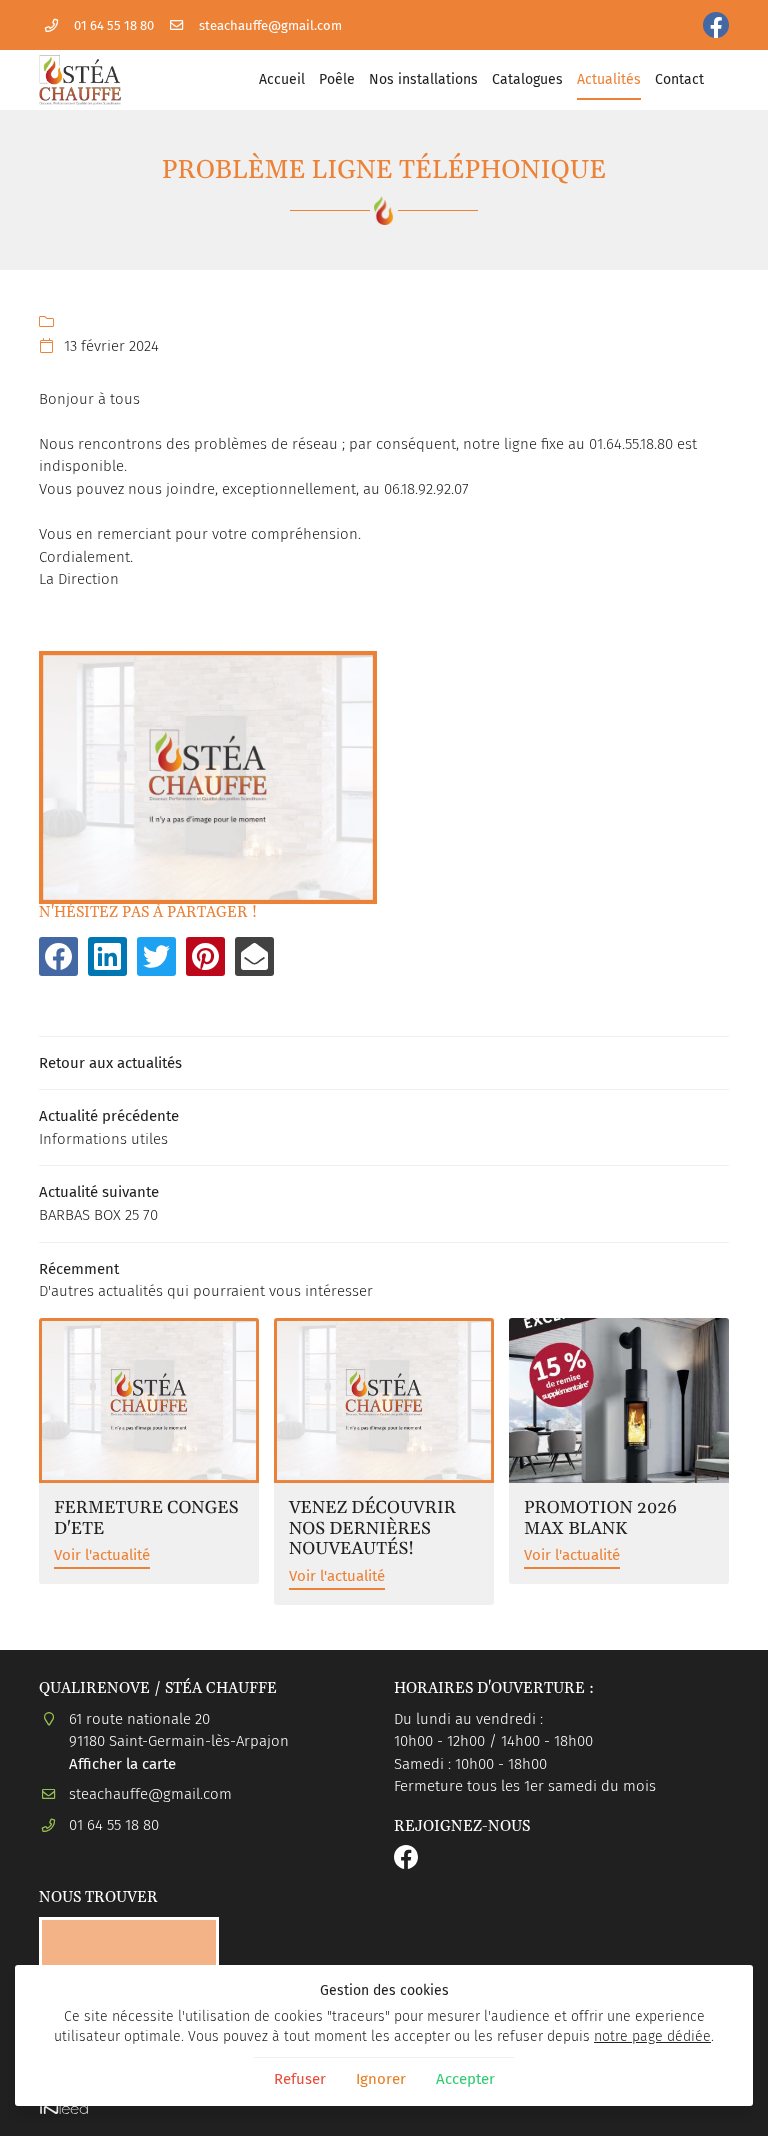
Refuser (300, 2079)
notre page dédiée (652, 2036)
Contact (679, 79)
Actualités (609, 79)
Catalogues (527, 79)
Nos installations (423, 79)
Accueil (282, 79)
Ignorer (381, 2079)
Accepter (465, 2079)
